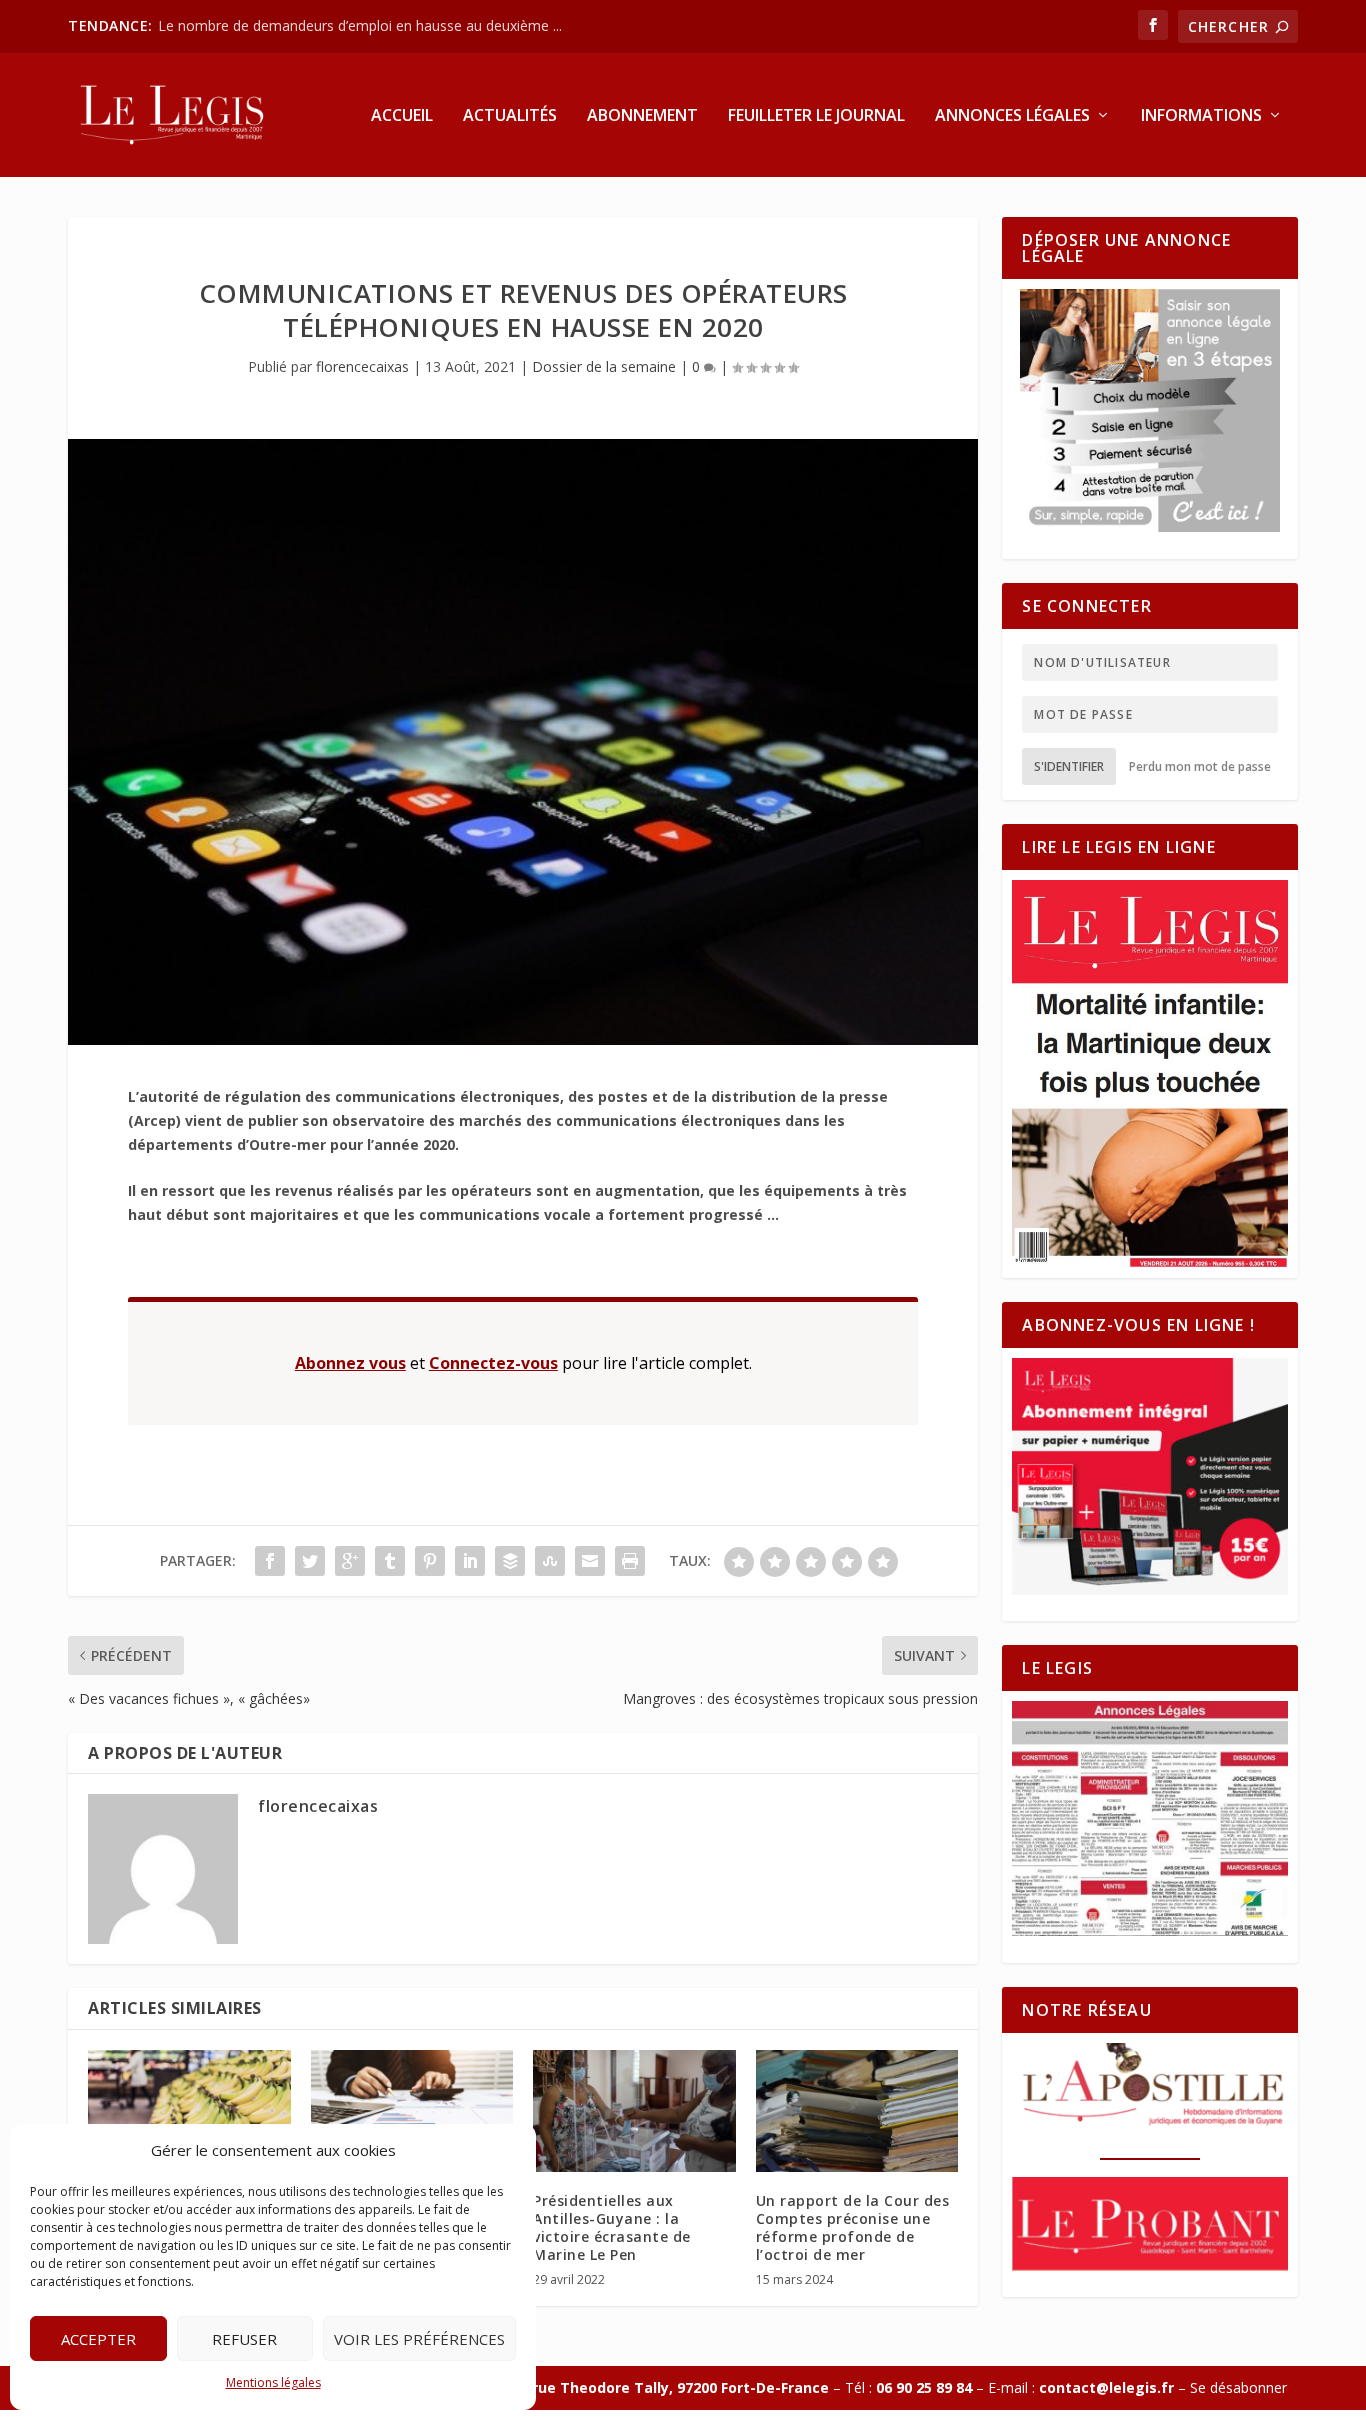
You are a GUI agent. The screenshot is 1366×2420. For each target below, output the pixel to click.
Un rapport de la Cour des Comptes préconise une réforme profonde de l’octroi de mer (853, 2228)
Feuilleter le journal (816, 116)
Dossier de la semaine (604, 366)
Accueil (402, 116)
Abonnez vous (350, 1363)
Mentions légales (273, 2382)
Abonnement (642, 116)
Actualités (510, 116)
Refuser (244, 2339)
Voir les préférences (419, 2339)
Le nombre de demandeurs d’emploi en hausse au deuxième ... (360, 25)
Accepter (98, 2339)
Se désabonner (1238, 2387)
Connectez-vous (493, 1363)
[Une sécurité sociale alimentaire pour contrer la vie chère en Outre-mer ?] (189, 2111)
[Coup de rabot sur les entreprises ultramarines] (412, 2111)
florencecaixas (362, 366)
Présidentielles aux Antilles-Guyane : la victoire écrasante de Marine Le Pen (612, 2228)
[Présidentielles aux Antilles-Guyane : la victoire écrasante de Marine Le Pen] (634, 2111)
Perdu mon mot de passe (1200, 766)
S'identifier (1069, 766)
